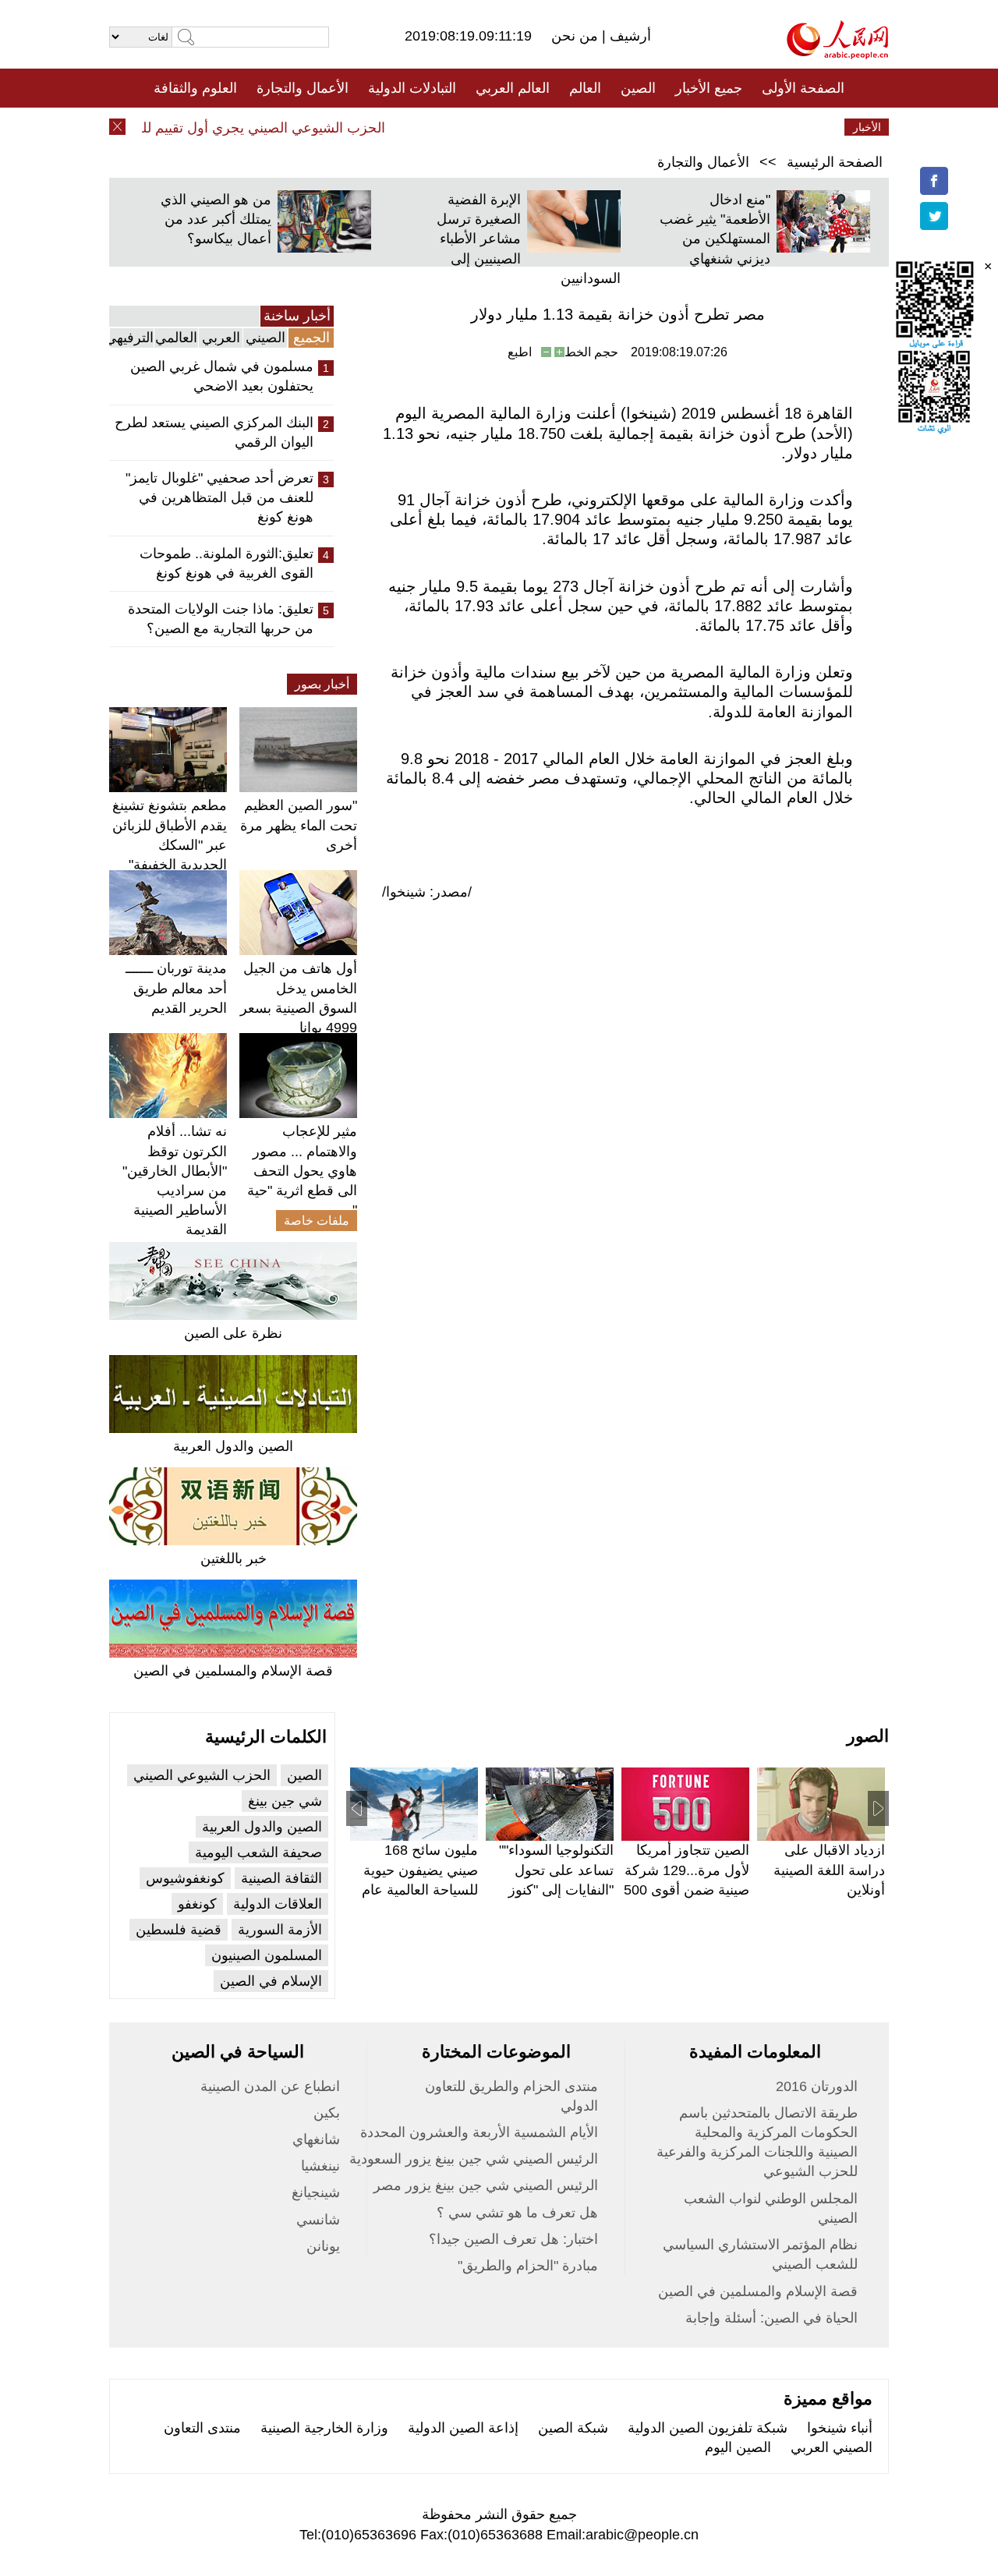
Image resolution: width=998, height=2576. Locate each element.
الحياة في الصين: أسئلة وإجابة (772, 2318)
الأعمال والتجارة (303, 88)
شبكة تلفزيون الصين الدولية (708, 2428)
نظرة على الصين (233, 1333)
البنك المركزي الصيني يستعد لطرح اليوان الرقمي (214, 432)
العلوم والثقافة (195, 88)
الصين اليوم (738, 2447)
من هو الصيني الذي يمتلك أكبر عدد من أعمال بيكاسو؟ (216, 219)
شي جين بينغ (285, 1801)
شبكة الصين (573, 2428)
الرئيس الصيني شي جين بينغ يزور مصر (486, 2185)
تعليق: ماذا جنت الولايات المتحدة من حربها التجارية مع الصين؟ (221, 619)
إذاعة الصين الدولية (463, 2428)
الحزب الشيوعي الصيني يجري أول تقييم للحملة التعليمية (246, 128)
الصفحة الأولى (803, 88)
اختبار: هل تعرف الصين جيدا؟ (513, 2239)
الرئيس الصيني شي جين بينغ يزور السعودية (474, 2159)
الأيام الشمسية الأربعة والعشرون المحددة (479, 2132)
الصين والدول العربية (233, 1446)
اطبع (520, 352)
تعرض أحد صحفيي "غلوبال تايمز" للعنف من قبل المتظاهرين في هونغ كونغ (219, 497)
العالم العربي (513, 88)
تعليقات (487, 127)
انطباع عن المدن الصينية (270, 2086)
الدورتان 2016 (817, 2086)
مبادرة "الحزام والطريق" (528, 2266)
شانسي (318, 2220)
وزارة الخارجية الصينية (324, 2428)
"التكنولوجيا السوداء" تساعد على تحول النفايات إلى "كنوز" (556, 1870)
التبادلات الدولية (412, 88)
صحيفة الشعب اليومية (258, 1852)
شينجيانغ (316, 2192)
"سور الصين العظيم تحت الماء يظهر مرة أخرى (299, 825)
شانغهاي (316, 2139)
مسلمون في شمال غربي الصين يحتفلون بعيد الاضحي (222, 376)
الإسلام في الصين (271, 1981)
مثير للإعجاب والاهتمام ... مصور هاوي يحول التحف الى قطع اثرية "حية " (302, 1171)
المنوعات (555, 127)
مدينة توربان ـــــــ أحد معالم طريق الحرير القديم (176, 988)
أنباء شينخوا (840, 2428)
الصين (638, 88)
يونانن (323, 2246)
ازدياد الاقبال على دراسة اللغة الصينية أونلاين (829, 1870)
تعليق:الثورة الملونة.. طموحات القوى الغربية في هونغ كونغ (226, 563)
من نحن (577, 36)
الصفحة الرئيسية (835, 162)
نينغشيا (320, 2166)
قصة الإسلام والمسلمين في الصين (233, 1671)
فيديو (432, 127)
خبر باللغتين (234, 1559)
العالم (585, 88)
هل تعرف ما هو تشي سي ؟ (517, 2213)
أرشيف (628, 36)
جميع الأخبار (709, 88)
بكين (327, 2113)
